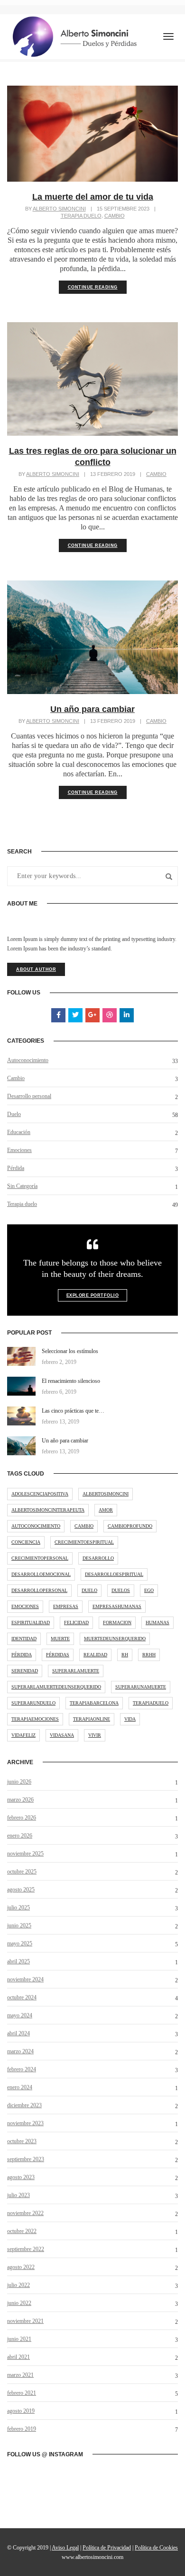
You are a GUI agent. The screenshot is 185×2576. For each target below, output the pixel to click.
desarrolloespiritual (114, 1574)
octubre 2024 (22, 1997)
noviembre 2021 (25, 2321)
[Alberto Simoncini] (75, 36)
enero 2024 (20, 2087)
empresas (66, 1606)
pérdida (22, 1655)
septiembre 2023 (26, 2159)
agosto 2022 (21, 2267)
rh (125, 1655)
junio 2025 (19, 1925)
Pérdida (16, 1168)
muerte (60, 1639)
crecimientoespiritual (84, 1542)
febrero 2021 (22, 2393)
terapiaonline (92, 1719)
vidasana (62, 1735)
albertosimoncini (106, 1494)
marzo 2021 (20, 2375)
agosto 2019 (21, 2411)
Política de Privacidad (107, 2548)
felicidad (76, 1622)
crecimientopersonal (40, 1558)
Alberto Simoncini (59, 209)
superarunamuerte (141, 1687)
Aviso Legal (65, 2548)
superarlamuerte (76, 1671)
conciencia (26, 1542)
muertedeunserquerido (115, 1639)
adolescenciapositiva (40, 1494)
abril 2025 (18, 1961)
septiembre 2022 (26, 2249)
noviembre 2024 (25, 1979)
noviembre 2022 (25, 2213)
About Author (36, 969)
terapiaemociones (35, 1719)
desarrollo (98, 1558)
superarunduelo (33, 1703)
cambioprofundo (130, 1526)
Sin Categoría (22, 1186)
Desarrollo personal (29, 1096)
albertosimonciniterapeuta (48, 1510)
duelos (121, 1590)
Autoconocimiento (28, 1060)
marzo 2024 (20, 2051)
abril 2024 (18, 2033)
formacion (117, 1622)
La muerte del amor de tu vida (93, 197)
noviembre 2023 (25, 2123)
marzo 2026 (20, 1800)
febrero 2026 (22, 1818)
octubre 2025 (22, 1872)
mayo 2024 (20, 2015)
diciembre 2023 (24, 2105)
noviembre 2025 (25, 1854)
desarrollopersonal (39, 1590)
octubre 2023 (22, 2141)
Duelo (14, 1114)
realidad (95, 1655)
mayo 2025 (20, 1943)
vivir (95, 1735)
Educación (19, 1132)
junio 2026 (19, 1782)
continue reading (93, 287)
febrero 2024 (22, 2069)
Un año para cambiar (92, 709)
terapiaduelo (151, 1703)
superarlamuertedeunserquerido (56, 1687)
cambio (84, 1526)
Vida (130, 1719)
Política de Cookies (156, 2548)
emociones (25, 1606)
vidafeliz (23, 1735)
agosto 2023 (21, 2177)
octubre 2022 (22, 2231)
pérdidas (58, 1655)
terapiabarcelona (94, 1703)
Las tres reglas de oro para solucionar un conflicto (93, 457)
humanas (157, 1622)
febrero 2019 (22, 2429)
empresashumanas (117, 1606)
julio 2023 (18, 2195)
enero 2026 (20, 1836)
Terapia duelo (81, 216)
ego (149, 1590)
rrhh (149, 1655)
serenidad (25, 1671)
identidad (24, 1639)
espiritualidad (31, 1622)
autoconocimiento (36, 1526)
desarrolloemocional (41, 1574)
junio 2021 (19, 2339)
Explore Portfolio (93, 1295)
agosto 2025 (21, 1890)
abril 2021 (18, 2357)
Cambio (115, 216)
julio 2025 (18, 1908)
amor (106, 1510)
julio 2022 (18, 2285)
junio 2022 (19, 2303)
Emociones (19, 1150)
